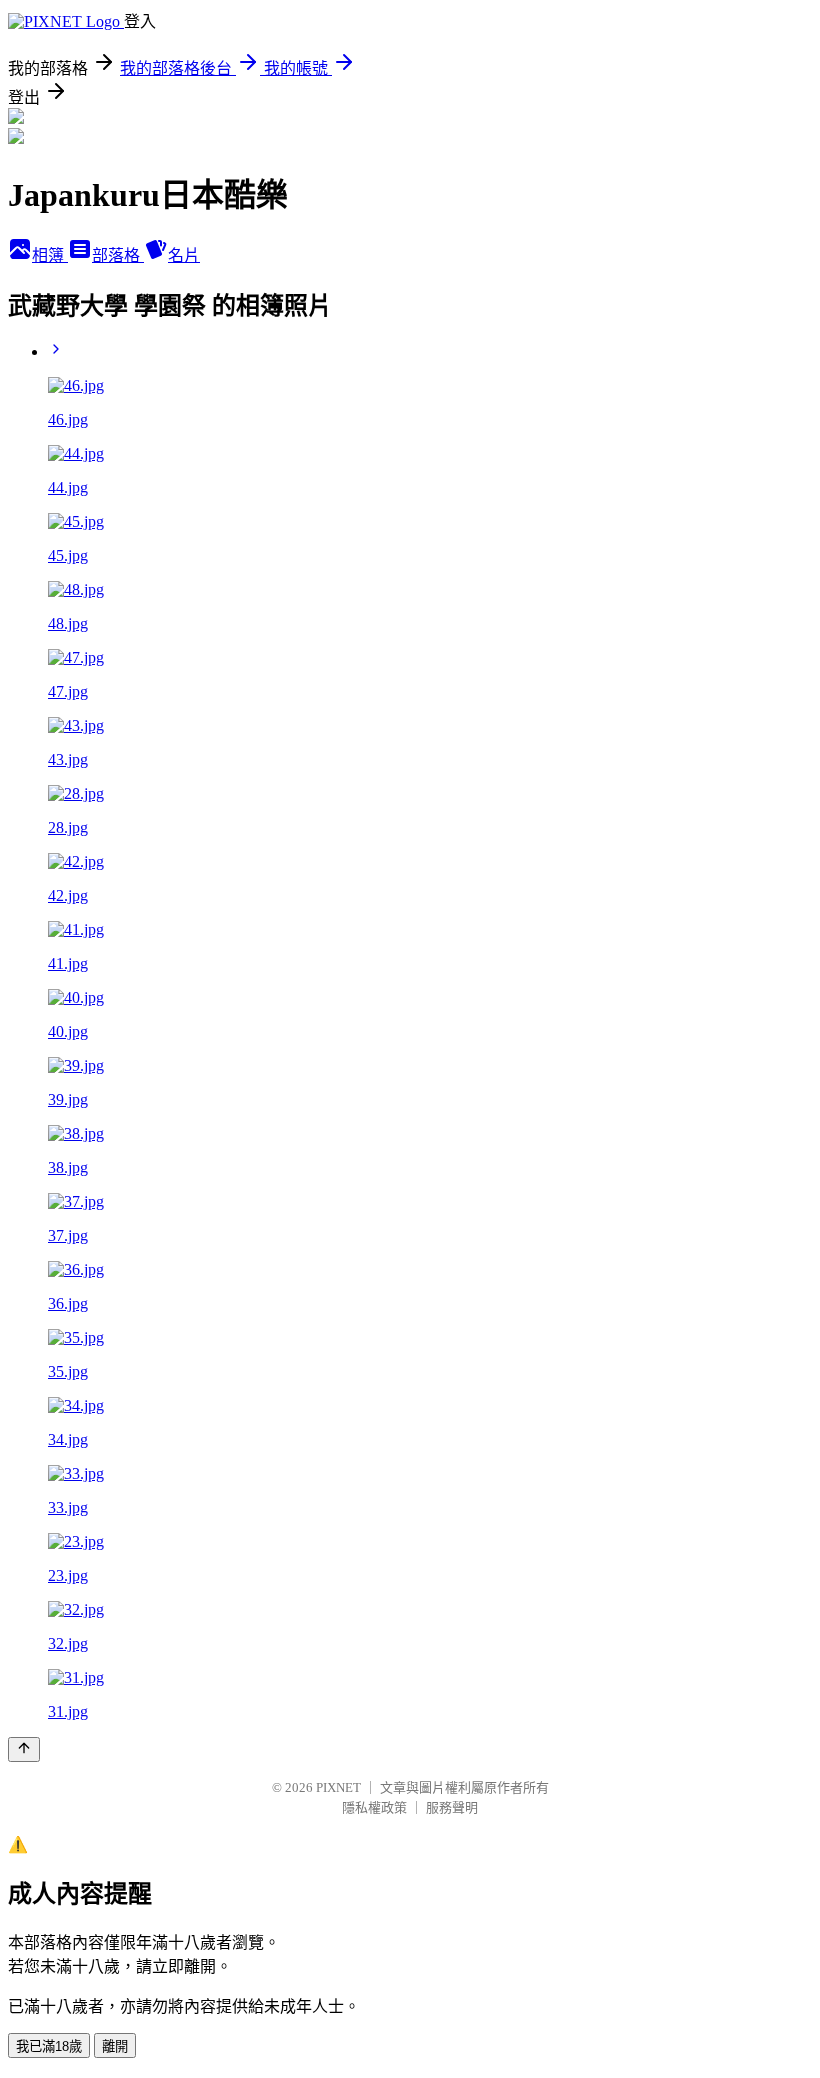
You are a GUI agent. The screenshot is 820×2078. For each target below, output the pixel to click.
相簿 (50, 255)
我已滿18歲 (49, 2046)
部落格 (118, 255)
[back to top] (24, 1749)
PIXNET (338, 1787)
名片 (184, 255)
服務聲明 (452, 1807)
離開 (115, 2046)
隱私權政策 (374, 1807)
